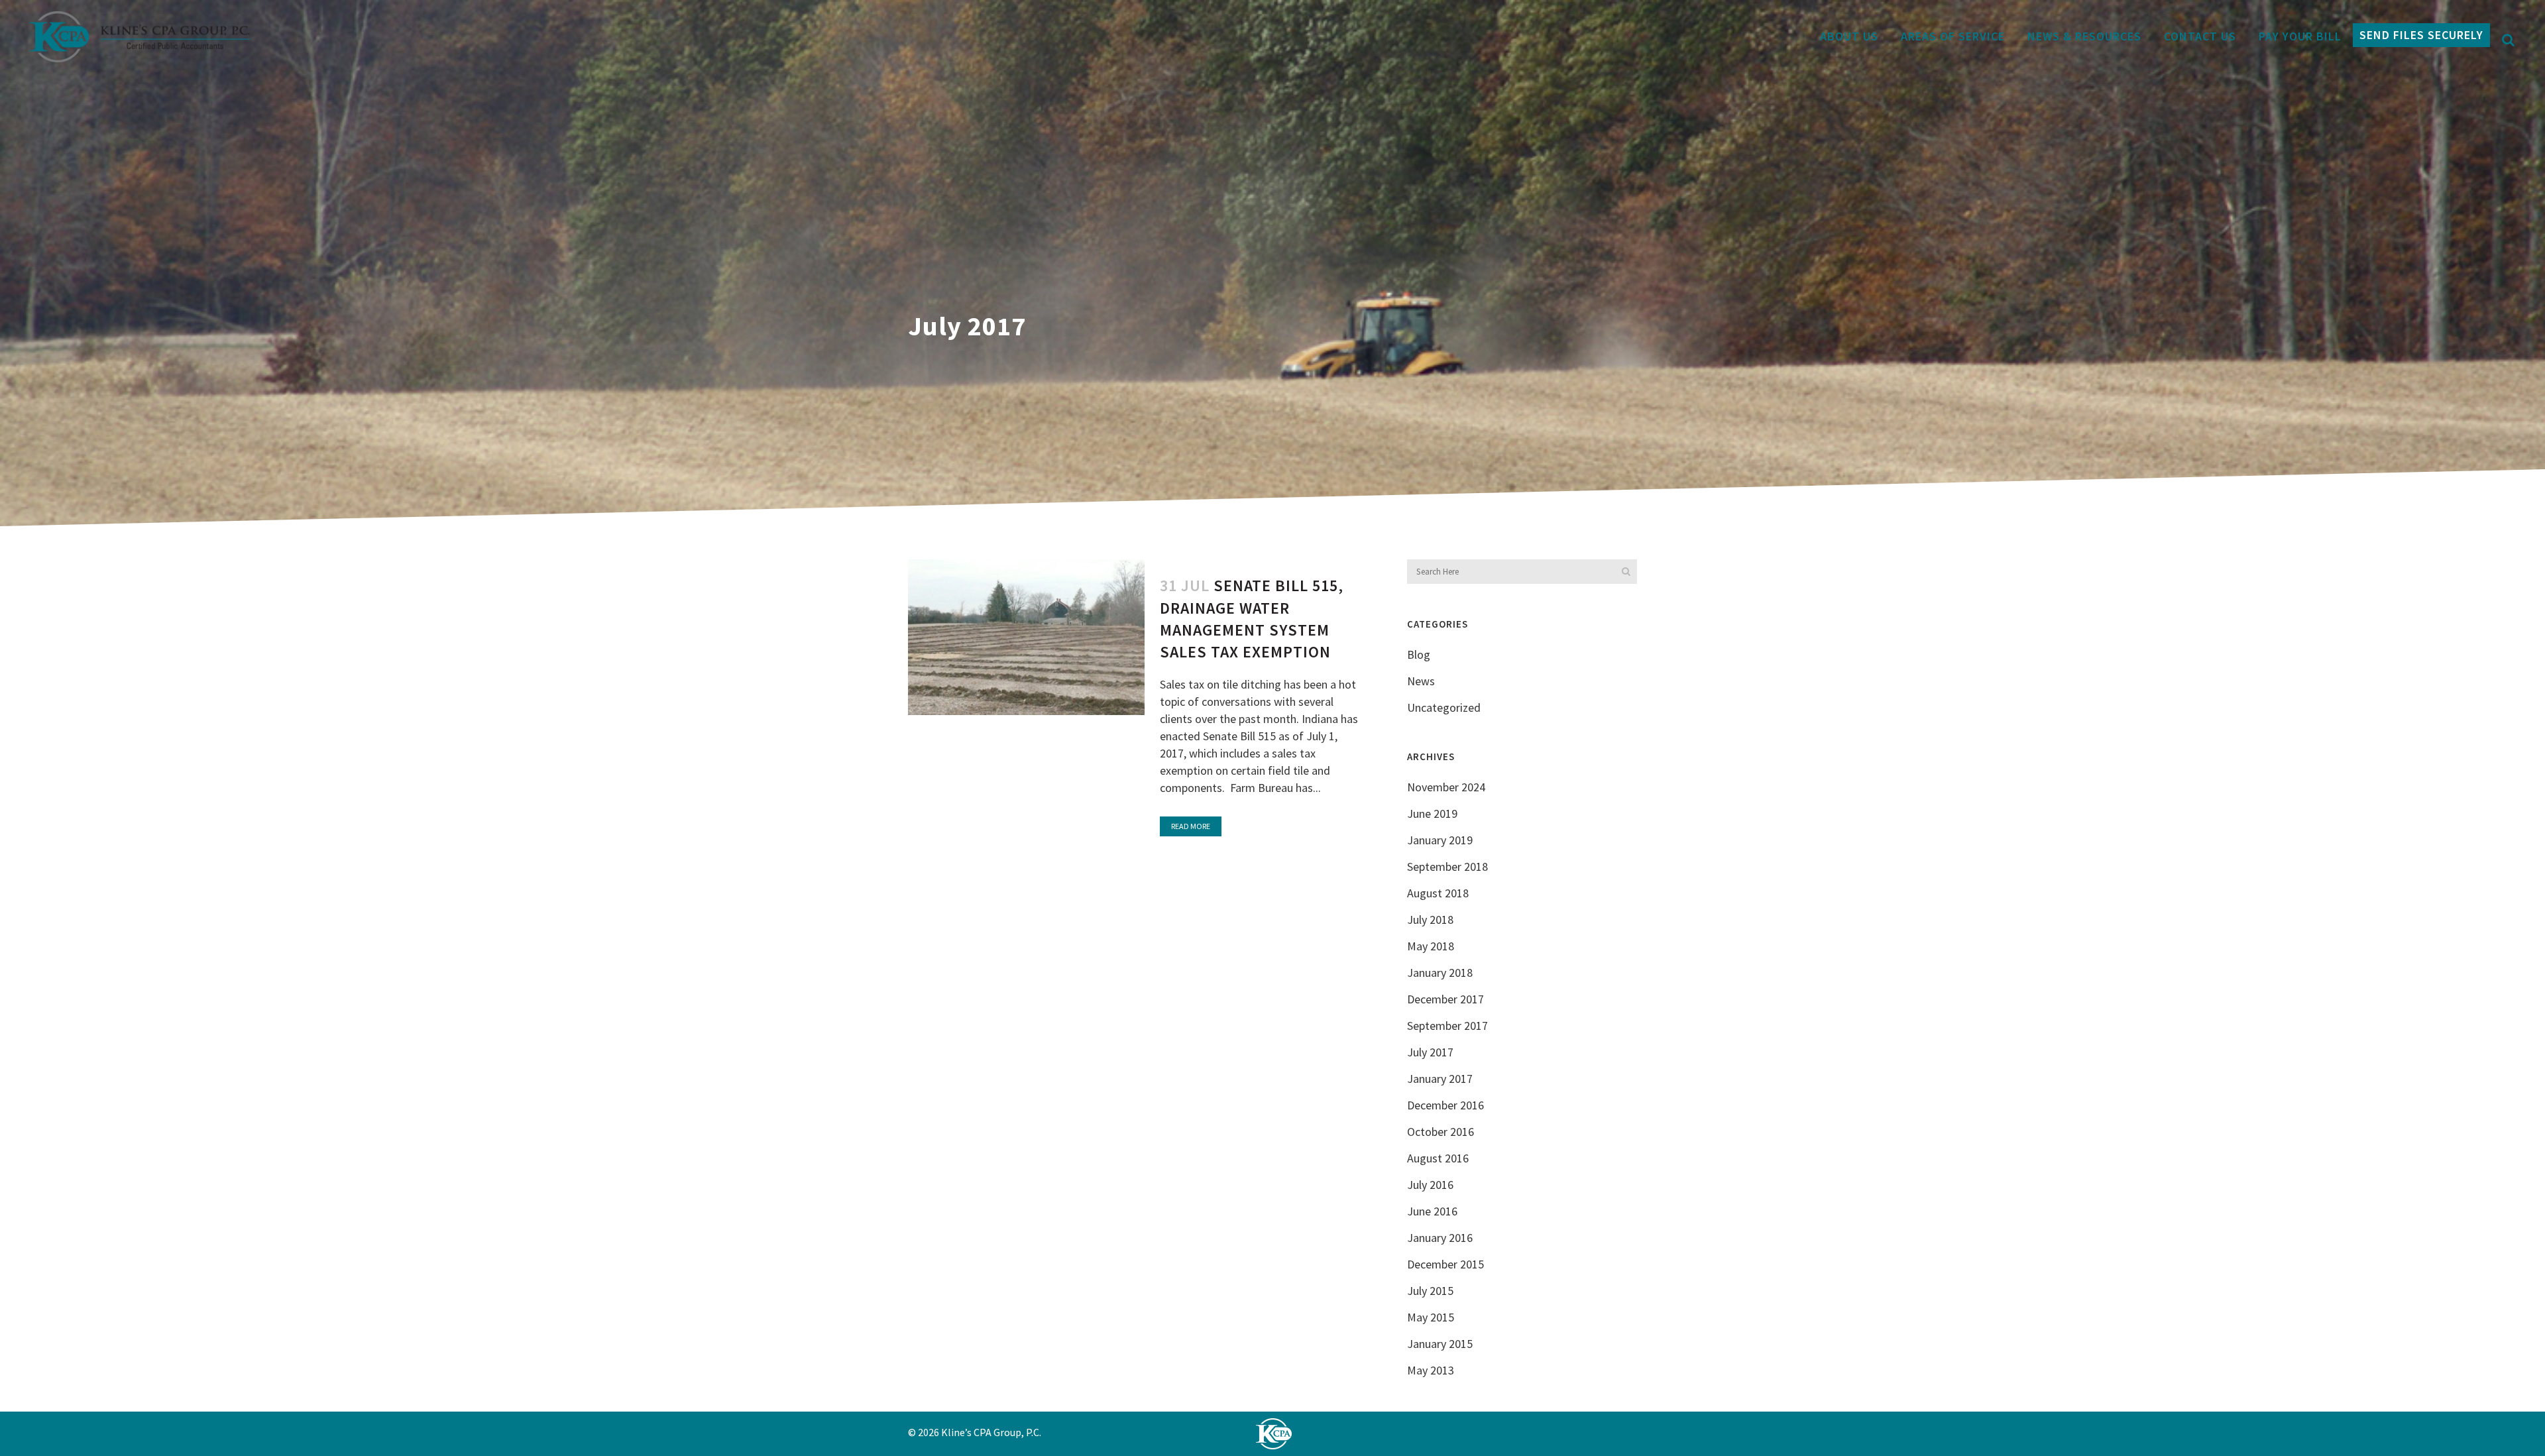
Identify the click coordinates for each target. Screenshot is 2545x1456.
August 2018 (1438, 893)
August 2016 (1438, 1158)
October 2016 (1441, 1132)
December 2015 (1445, 1264)
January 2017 (1440, 1079)
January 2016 (1440, 1238)
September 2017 (1447, 1026)
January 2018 (1440, 973)
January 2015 (1440, 1344)
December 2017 (1445, 999)
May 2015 (1431, 1317)
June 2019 (1432, 813)
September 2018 (1447, 867)
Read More (1191, 826)
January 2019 (1440, 840)
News (1421, 681)
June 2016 (1432, 1211)
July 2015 (1430, 1291)
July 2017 (1430, 1052)
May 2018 (1431, 946)
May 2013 (1431, 1370)
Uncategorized (1444, 707)
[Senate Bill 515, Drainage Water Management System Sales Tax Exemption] (1026, 637)
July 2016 (1430, 1185)
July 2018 (1430, 920)
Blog (1419, 654)
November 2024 (1446, 787)
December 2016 (1445, 1105)
